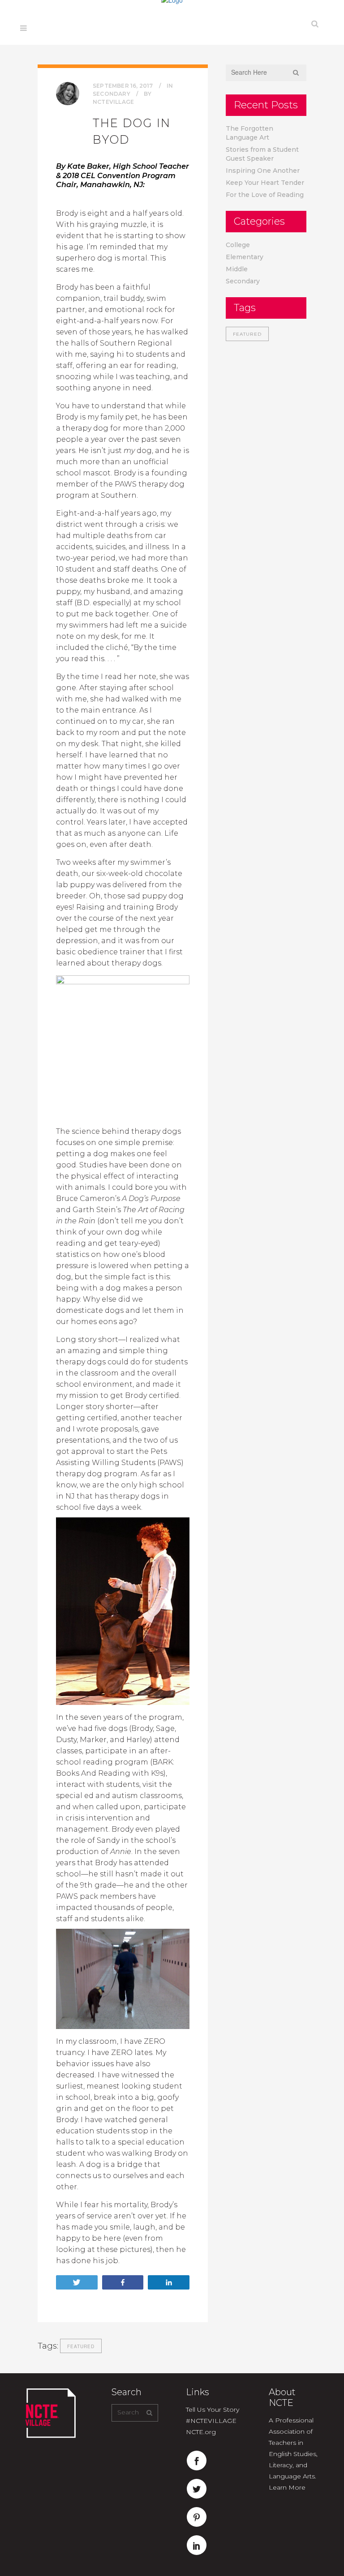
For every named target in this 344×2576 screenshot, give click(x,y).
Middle (237, 269)
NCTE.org (201, 2432)
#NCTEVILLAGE (211, 2421)
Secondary (112, 94)
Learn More (287, 2487)
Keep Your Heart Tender (265, 183)
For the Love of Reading (265, 195)
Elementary (245, 257)
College (238, 245)
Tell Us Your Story (213, 2409)
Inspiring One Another (263, 171)
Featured (81, 2346)
